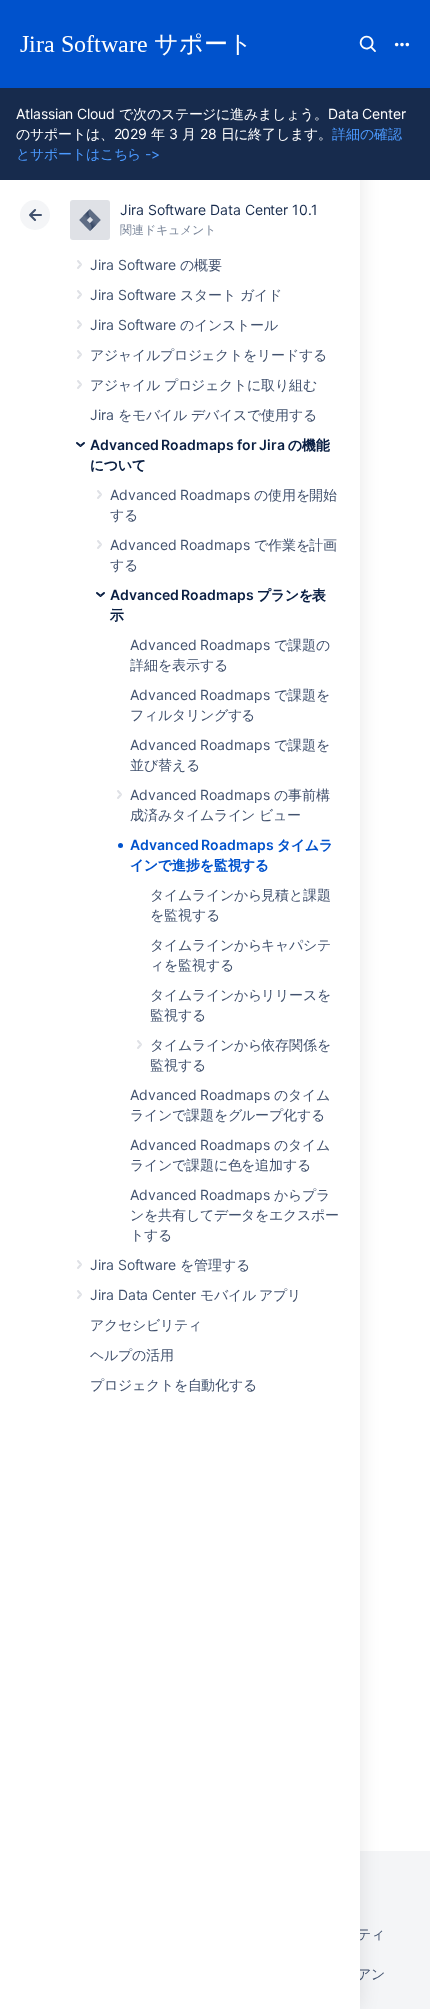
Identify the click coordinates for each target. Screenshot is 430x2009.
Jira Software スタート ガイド (185, 294)
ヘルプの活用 (132, 1354)
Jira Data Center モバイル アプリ (195, 1294)
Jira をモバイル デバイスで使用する (203, 414)
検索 (368, 44)
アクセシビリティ (145, 1324)
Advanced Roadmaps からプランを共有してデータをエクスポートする (234, 1214)
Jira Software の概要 (156, 264)
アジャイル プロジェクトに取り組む (203, 384)
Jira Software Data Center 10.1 (219, 209)
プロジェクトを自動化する (173, 1384)
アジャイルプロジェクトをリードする (208, 354)
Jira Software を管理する (170, 1264)
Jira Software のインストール (184, 324)
